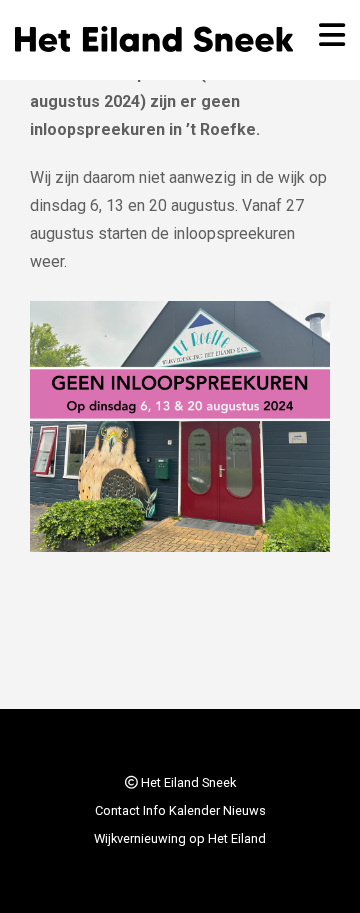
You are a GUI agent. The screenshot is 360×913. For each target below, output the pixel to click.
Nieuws (244, 810)
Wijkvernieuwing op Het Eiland (180, 838)
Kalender (194, 810)
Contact (117, 810)
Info (154, 810)
